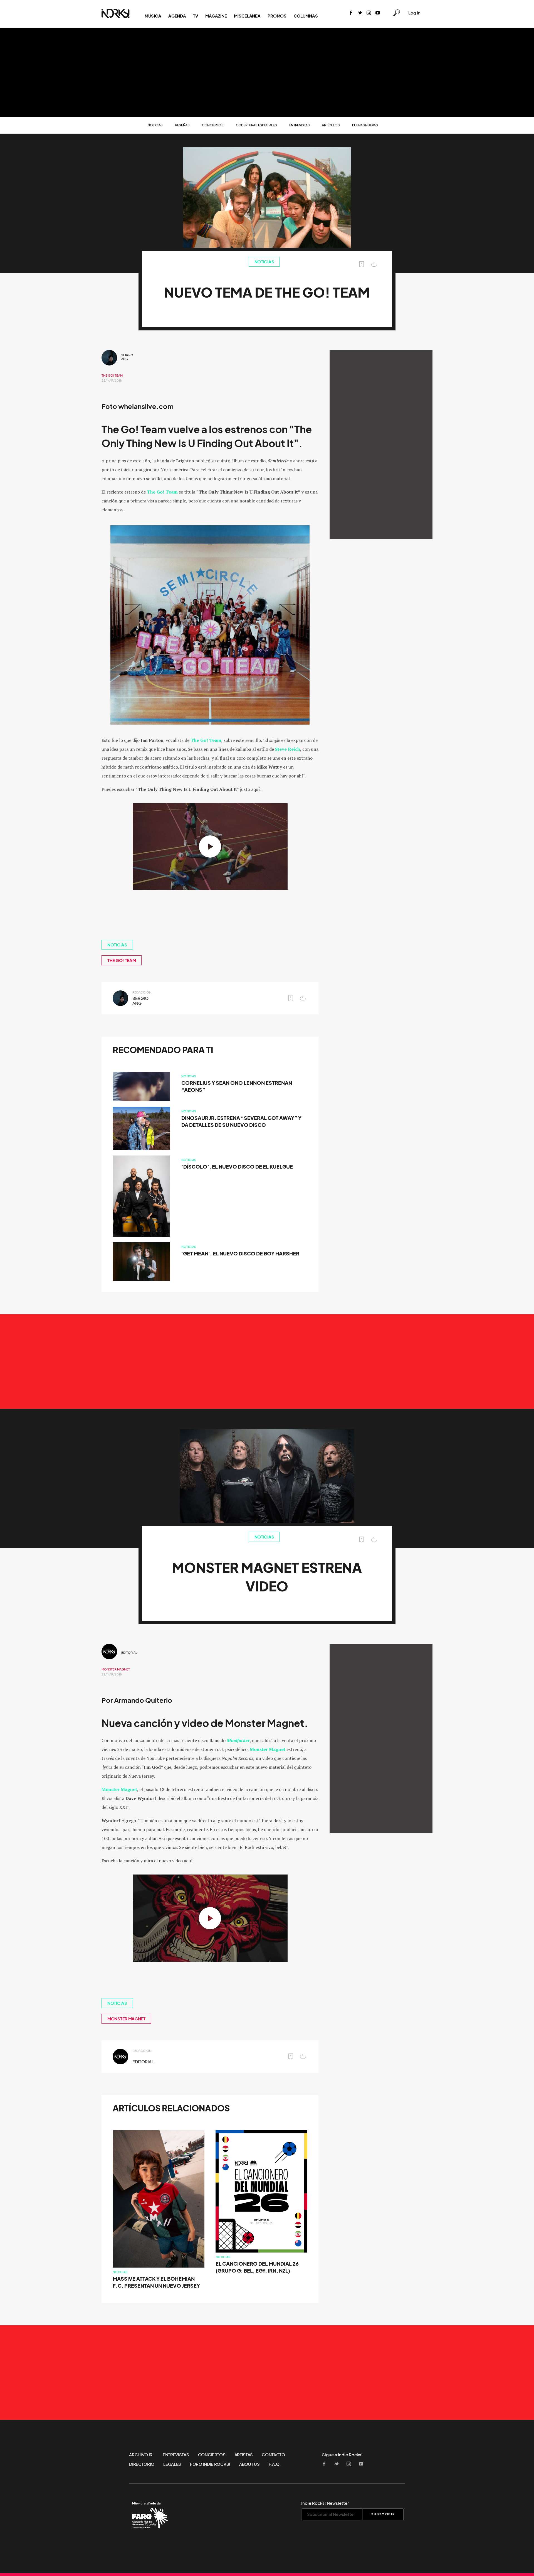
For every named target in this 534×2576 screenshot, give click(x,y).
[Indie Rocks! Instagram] (369, 13)
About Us (249, 2464)
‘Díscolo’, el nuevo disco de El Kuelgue (237, 1167)
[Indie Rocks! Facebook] (351, 13)
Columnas (306, 16)
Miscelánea (247, 16)
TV (195, 16)
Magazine (216, 16)
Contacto (273, 2455)
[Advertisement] (267, 72)
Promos (277, 16)
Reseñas (182, 125)
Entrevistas (300, 125)
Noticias (155, 125)
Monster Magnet (116, 1669)
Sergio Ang (127, 357)
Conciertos (213, 125)
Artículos (331, 125)
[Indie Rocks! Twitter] (360, 13)
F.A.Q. (275, 2464)
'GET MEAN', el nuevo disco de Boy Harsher (240, 1254)
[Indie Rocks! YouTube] (378, 13)
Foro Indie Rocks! (210, 2464)
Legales (172, 2464)
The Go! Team (112, 376)
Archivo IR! (141, 2455)
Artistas (244, 2455)
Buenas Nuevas (365, 125)
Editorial (129, 1653)
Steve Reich (288, 749)
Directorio (142, 2464)
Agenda (177, 16)
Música (153, 16)
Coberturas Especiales (256, 125)
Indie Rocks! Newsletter (325, 2503)
